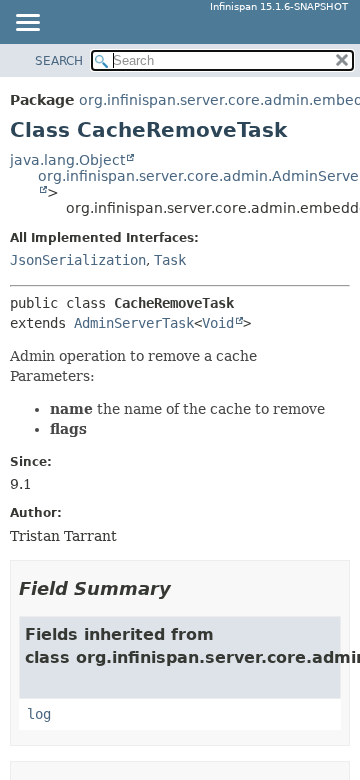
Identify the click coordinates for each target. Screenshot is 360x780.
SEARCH (59, 61)
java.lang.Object (67, 160)
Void (218, 323)
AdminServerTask (134, 323)
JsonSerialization (78, 260)
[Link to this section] (185, 588)
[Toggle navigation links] (27, 24)
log (39, 714)
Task (170, 260)
